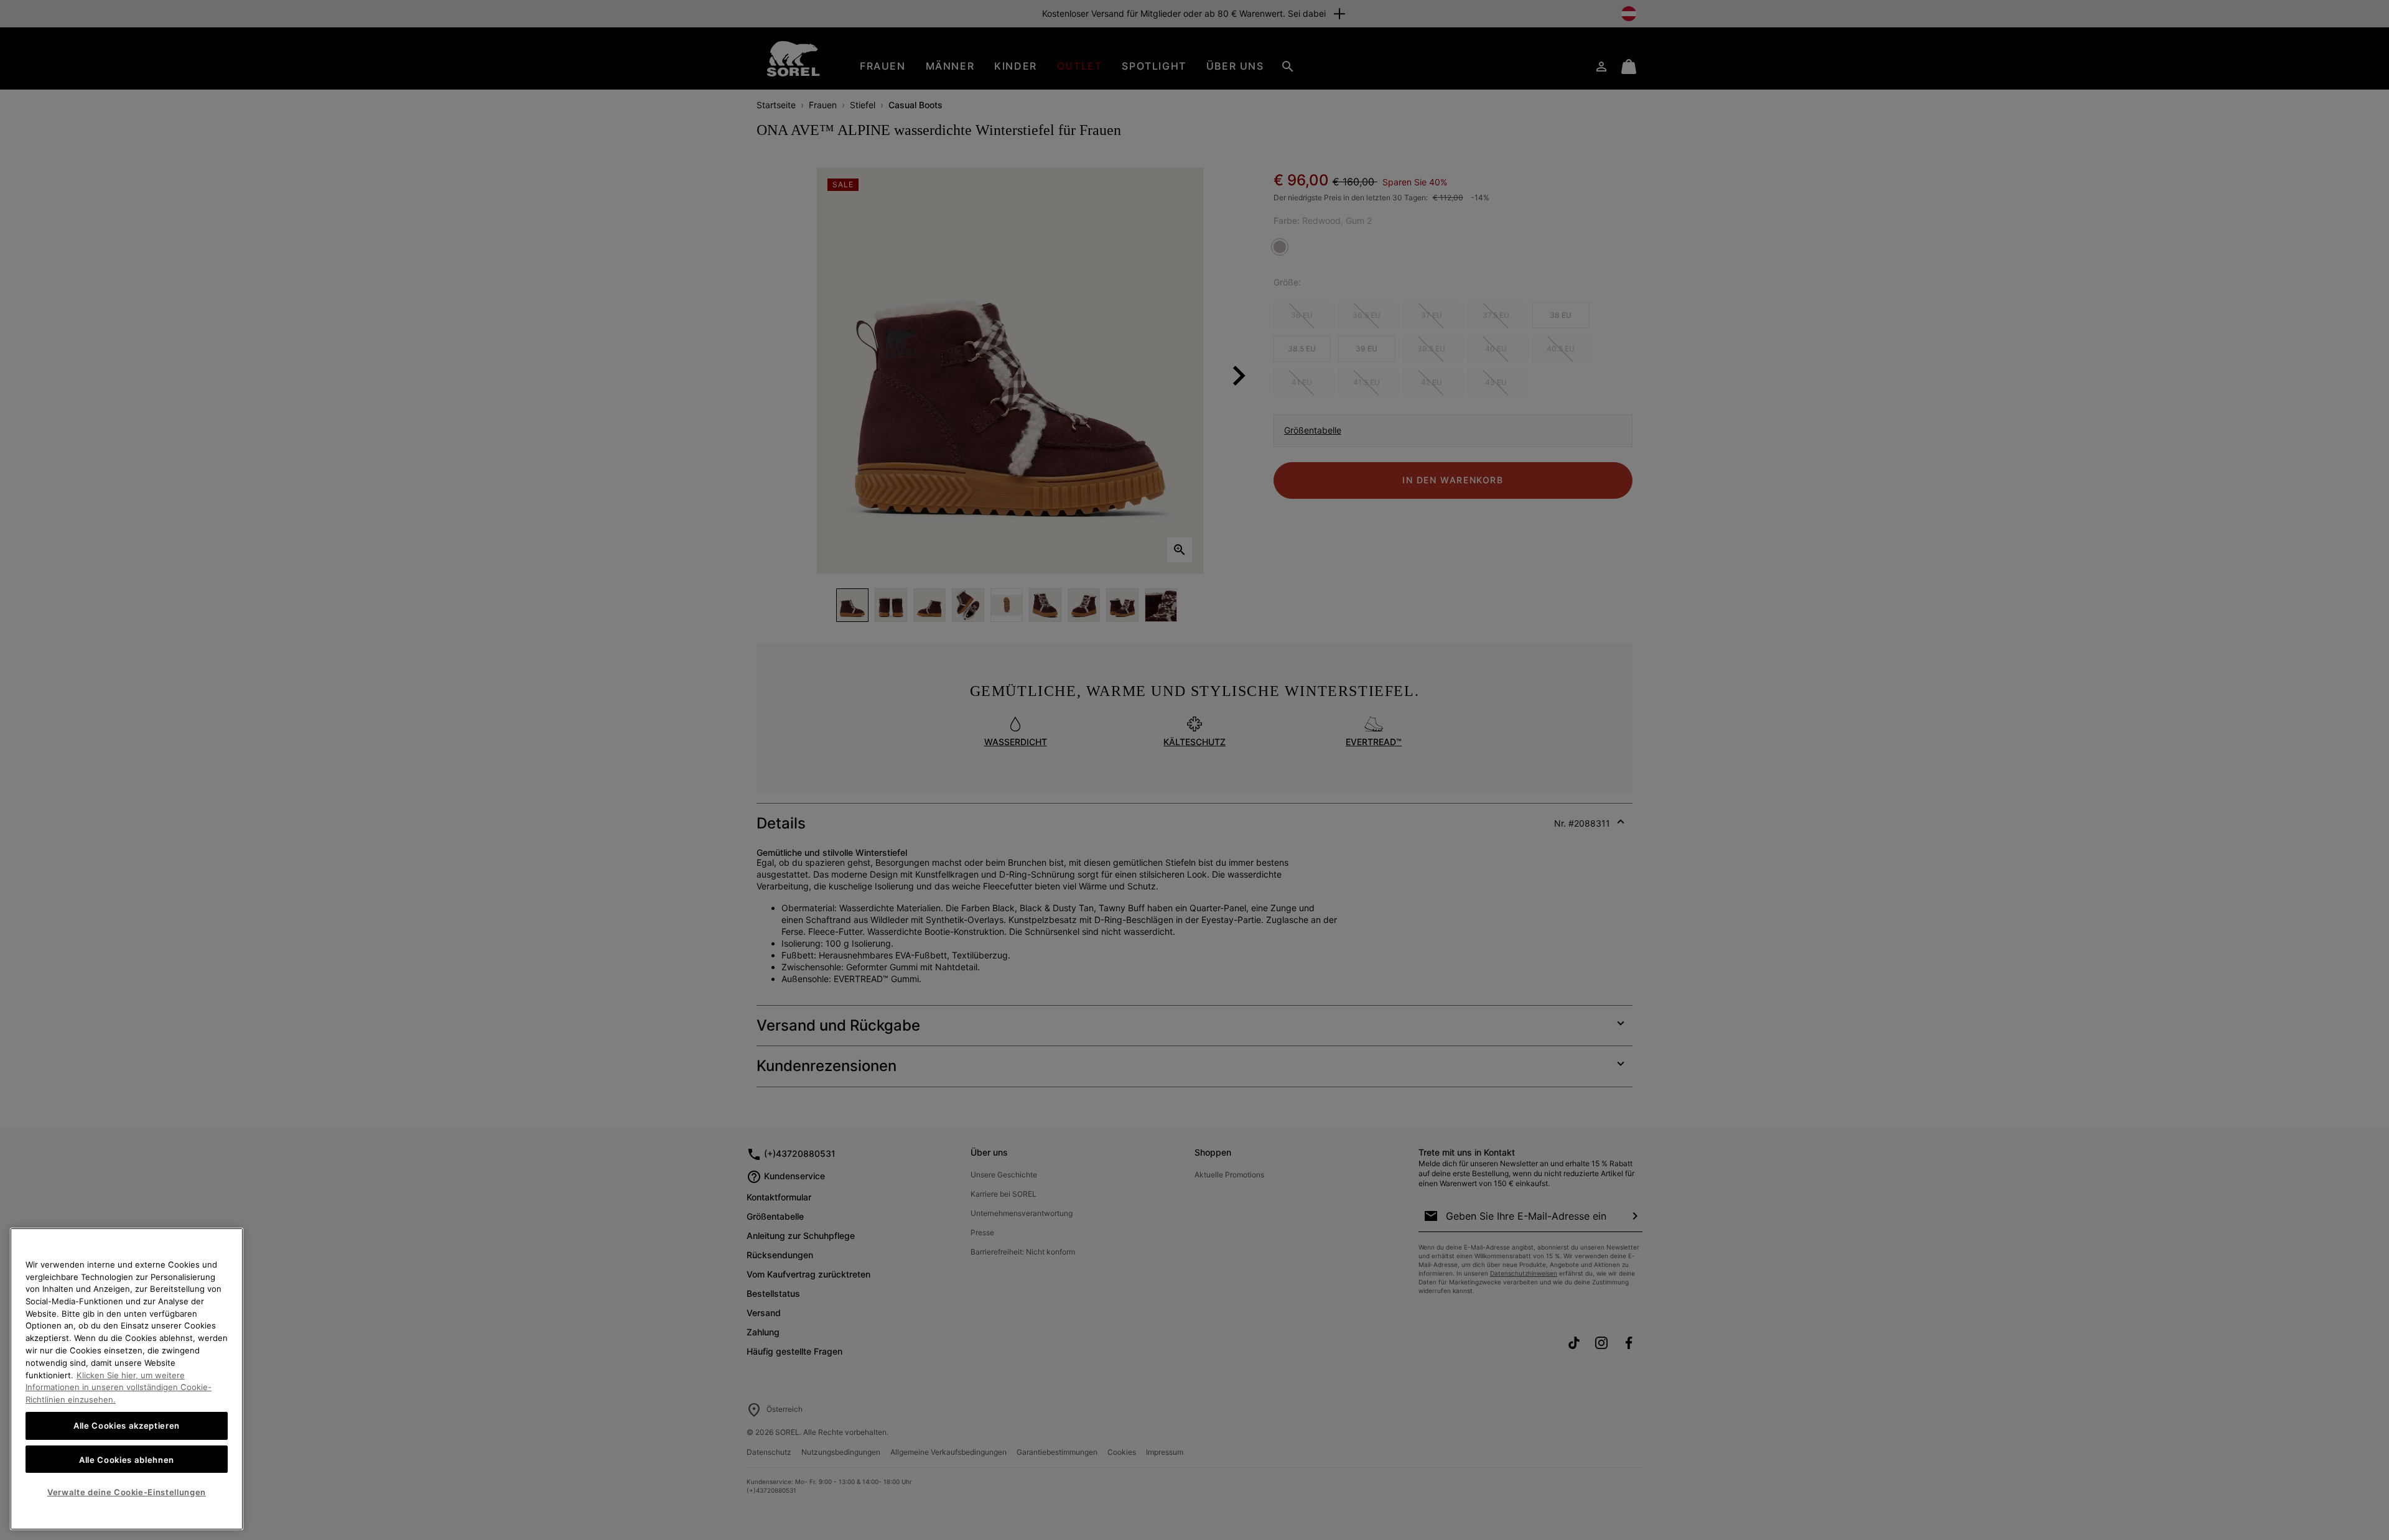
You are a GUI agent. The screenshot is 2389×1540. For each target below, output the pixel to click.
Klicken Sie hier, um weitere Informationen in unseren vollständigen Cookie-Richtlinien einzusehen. (119, 1387)
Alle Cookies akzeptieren (127, 1426)
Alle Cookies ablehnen (127, 1459)
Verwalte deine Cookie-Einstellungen (127, 1492)
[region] (127, 1379)
